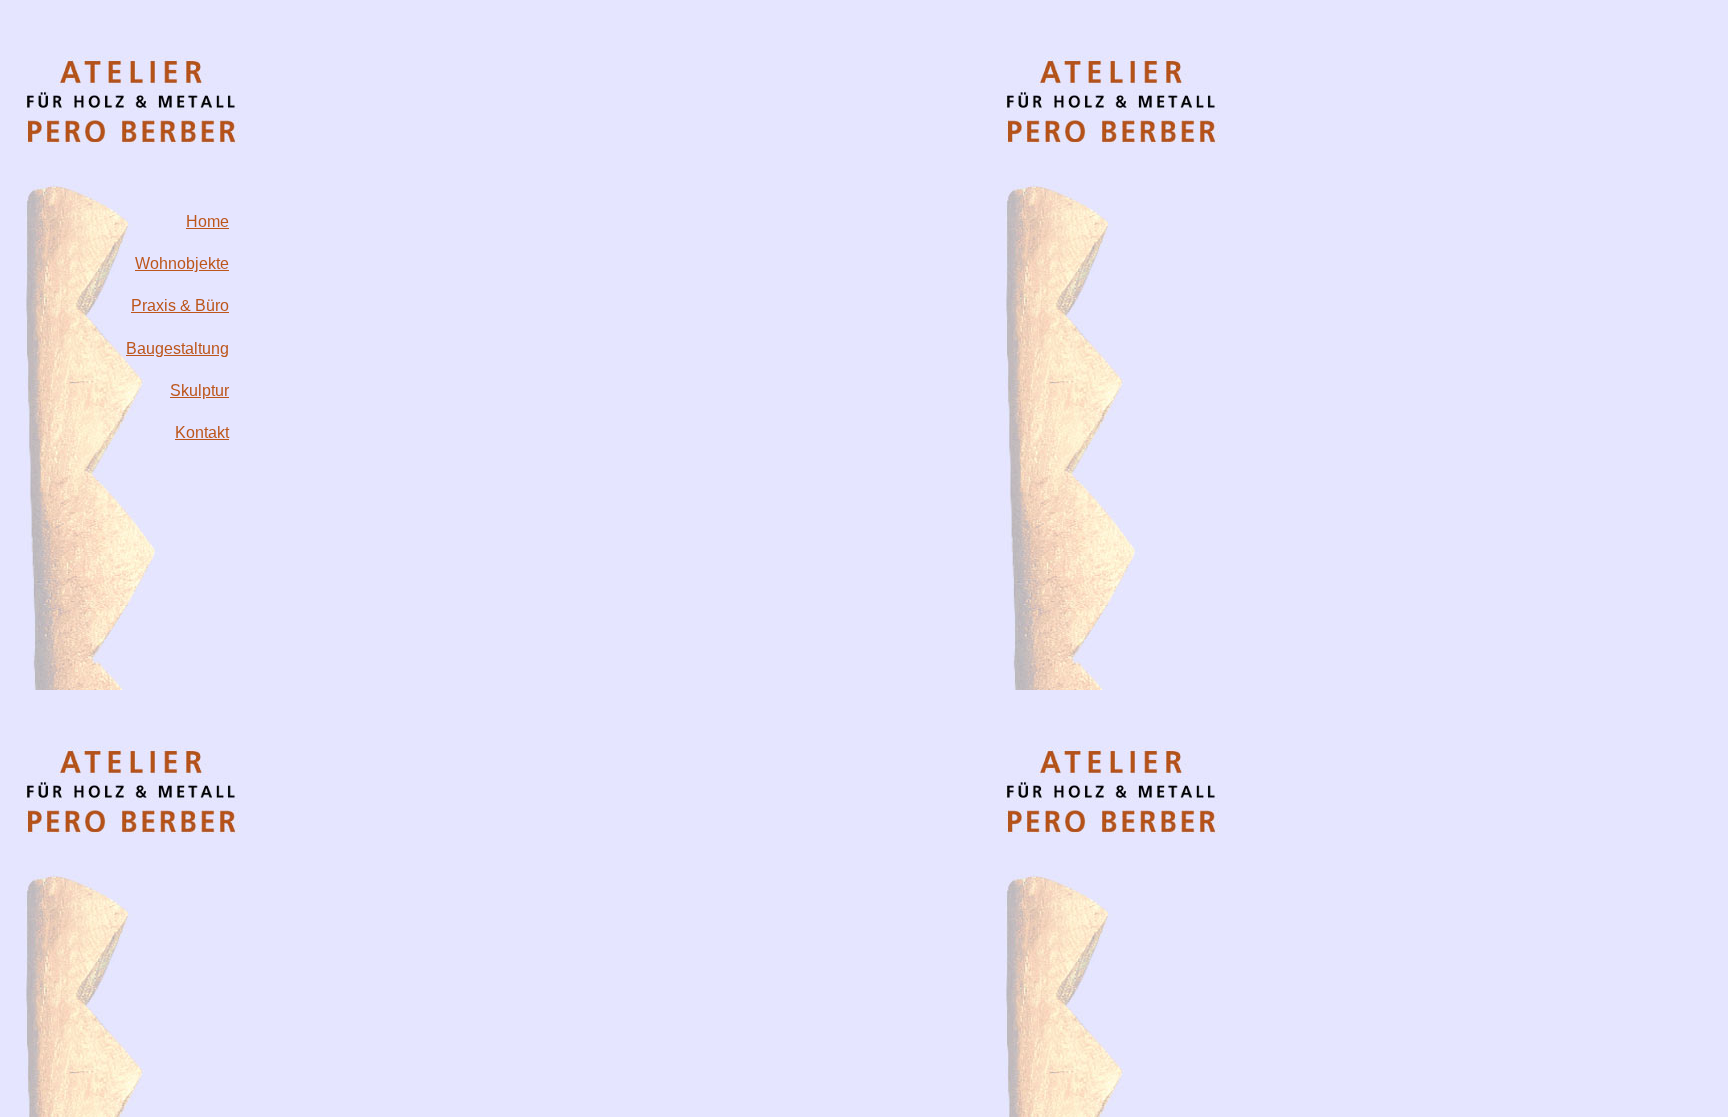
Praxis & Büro (180, 305)
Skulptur (199, 390)
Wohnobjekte (182, 263)
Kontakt (202, 432)
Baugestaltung (177, 348)
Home (207, 221)
